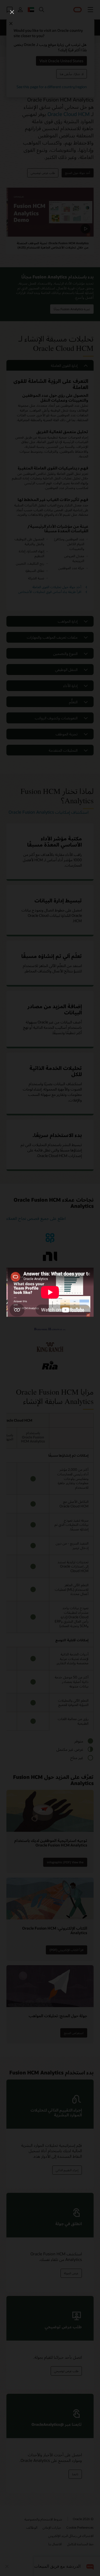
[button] (12, 12)
